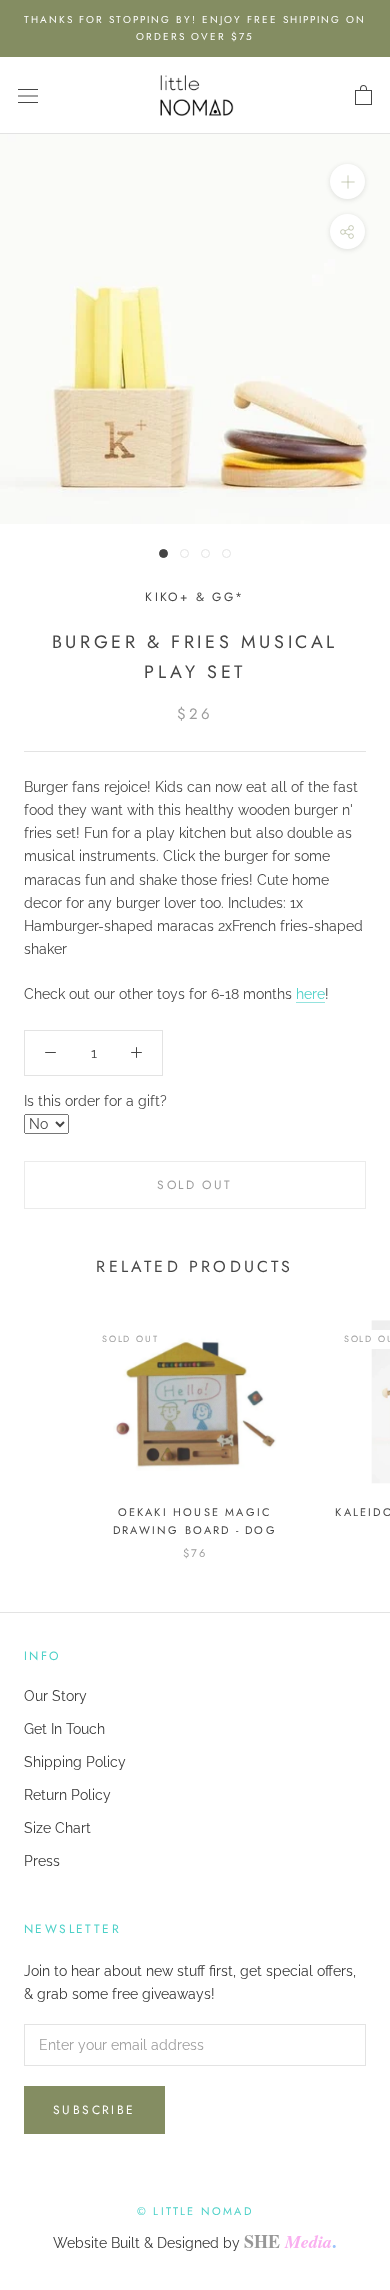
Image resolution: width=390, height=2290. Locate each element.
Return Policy (67, 1795)
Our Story (55, 1696)
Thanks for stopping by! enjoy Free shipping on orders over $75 (195, 28)
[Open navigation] (28, 95)
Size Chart (57, 1828)
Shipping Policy (75, 1762)
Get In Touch (64, 1729)
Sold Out (194, 1185)
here (310, 994)
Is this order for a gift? (95, 1101)
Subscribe (94, 2110)
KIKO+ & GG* (194, 597)
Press (42, 1861)
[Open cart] (363, 96)
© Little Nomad (195, 2211)
